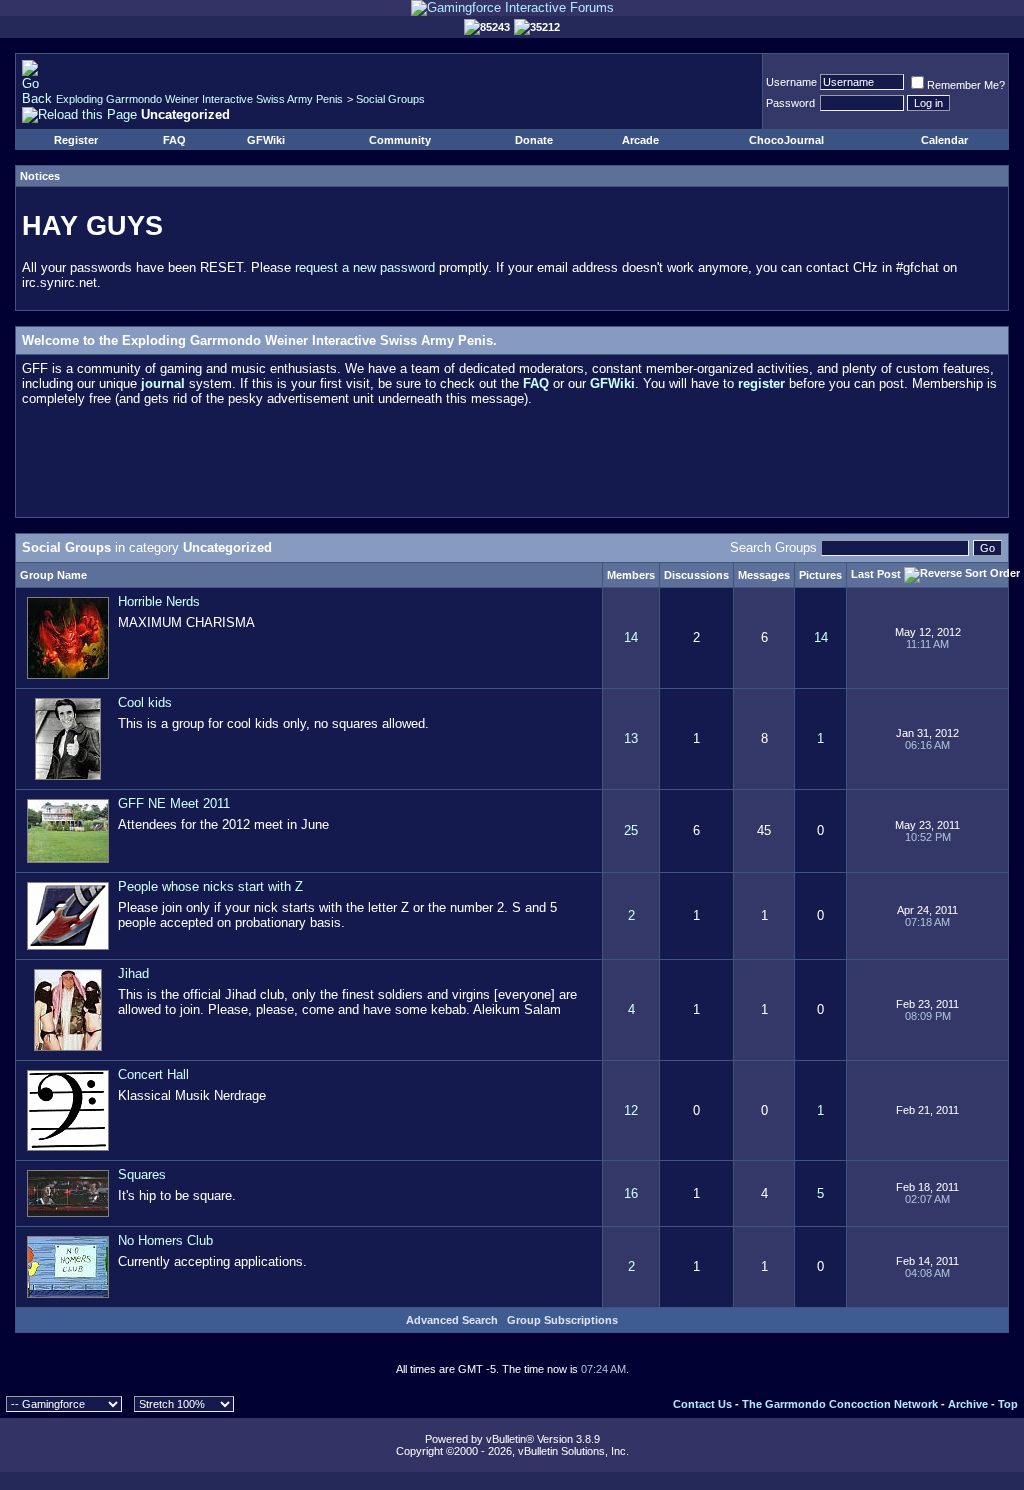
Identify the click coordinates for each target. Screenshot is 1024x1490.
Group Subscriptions (562, 1320)
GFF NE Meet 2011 (174, 803)
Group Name (53, 575)
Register (76, 140)
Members (631, 575)
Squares (142, 1174)
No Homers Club (165, 1240)
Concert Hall (153, 1074)
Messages (764, 575)
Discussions (696, 575)
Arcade (640, 140)
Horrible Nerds (159, 601)
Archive (968, 1404)
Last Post (876, 573)
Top (1008, 1404)
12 (631, 1110)
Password (790, 103)
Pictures (820, 575)
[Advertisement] (512, 466)
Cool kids (145, 702)
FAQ (174, 140)
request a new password (365, 267)
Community (400, 140)
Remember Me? (966, 85)
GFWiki (266, 140)
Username (791, 82)
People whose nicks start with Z (210, 886)
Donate (534, 140)
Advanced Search (452, 1320)
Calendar (944, 140)
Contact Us (702, 1404)
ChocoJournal (786, 140)
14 (631, 637)
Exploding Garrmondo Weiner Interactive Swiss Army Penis (199, 99)
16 (631, 1193)
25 (631, 830)
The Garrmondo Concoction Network (840, 1404)
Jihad (133, 973)
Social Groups (390, 99)
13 (631, 738)
